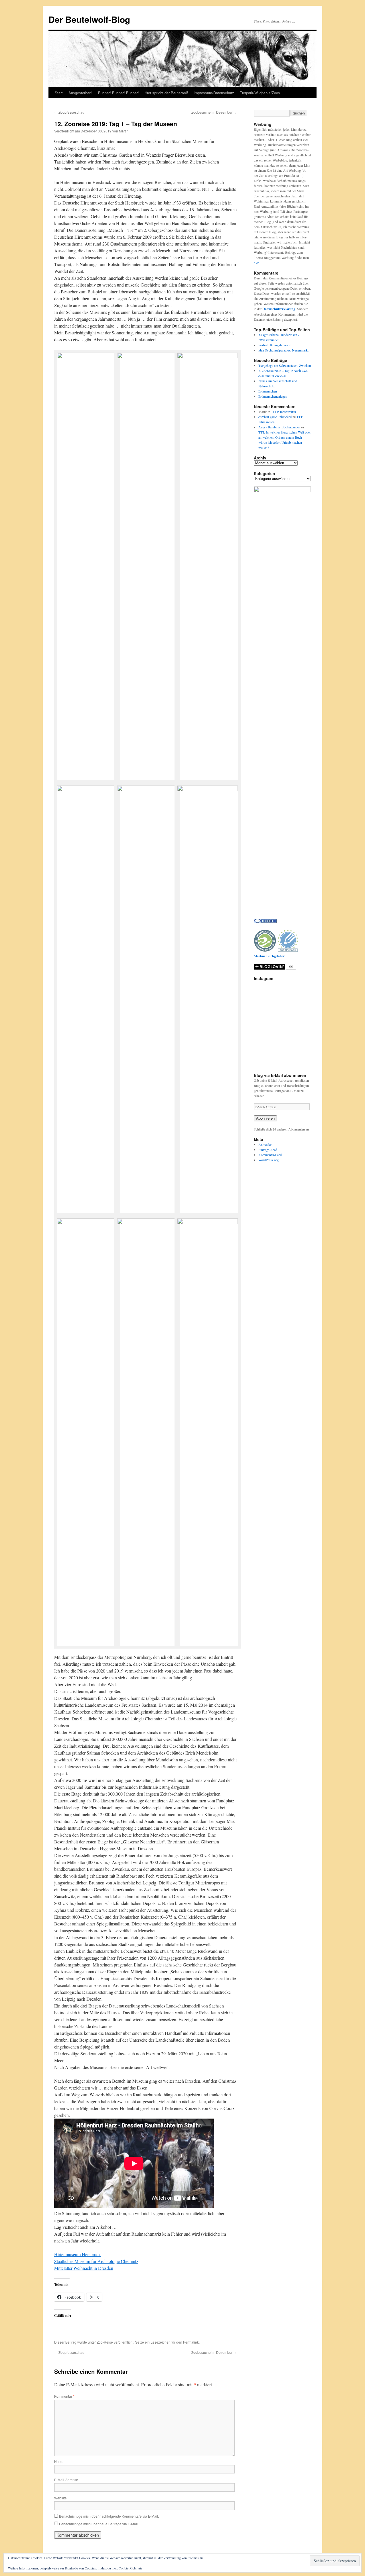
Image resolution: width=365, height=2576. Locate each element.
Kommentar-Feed (270, 1155)
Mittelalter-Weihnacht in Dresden (84, 2268)
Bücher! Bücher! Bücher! (118, 93)
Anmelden (265, 1144)
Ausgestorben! (80, 93)
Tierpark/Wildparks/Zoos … (262, 93)
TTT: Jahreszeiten (284, 412)
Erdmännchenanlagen (273, 396)
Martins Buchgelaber (269, 956)
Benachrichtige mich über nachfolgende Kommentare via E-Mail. (109, 2516)
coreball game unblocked (275, 417)
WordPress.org (268, 1160)
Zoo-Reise (105, 2342)
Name (59, 2461)
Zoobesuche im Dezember (214, 112)
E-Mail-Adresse (66, 2480)
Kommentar (64, 2396)
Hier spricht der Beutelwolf (166, 93)
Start (59, 93)
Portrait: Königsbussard (274, 345)
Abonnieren (265, 1118)
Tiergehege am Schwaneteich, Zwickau (285, 365)
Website (60, 2498)
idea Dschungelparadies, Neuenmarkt (283, 350)
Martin (124, 131)
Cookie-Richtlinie (130, 2568)
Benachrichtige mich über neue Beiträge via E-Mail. (99, 2524)
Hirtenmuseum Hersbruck (77, 2254)
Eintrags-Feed (268, 1150)
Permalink (191, 2342)
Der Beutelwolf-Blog (89, 19)
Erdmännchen (268, 391)
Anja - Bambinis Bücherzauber (279, 427)
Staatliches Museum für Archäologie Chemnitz (96, 2261)
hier (257, 263)
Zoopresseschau (69, 112)
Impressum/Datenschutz (214, 93)
